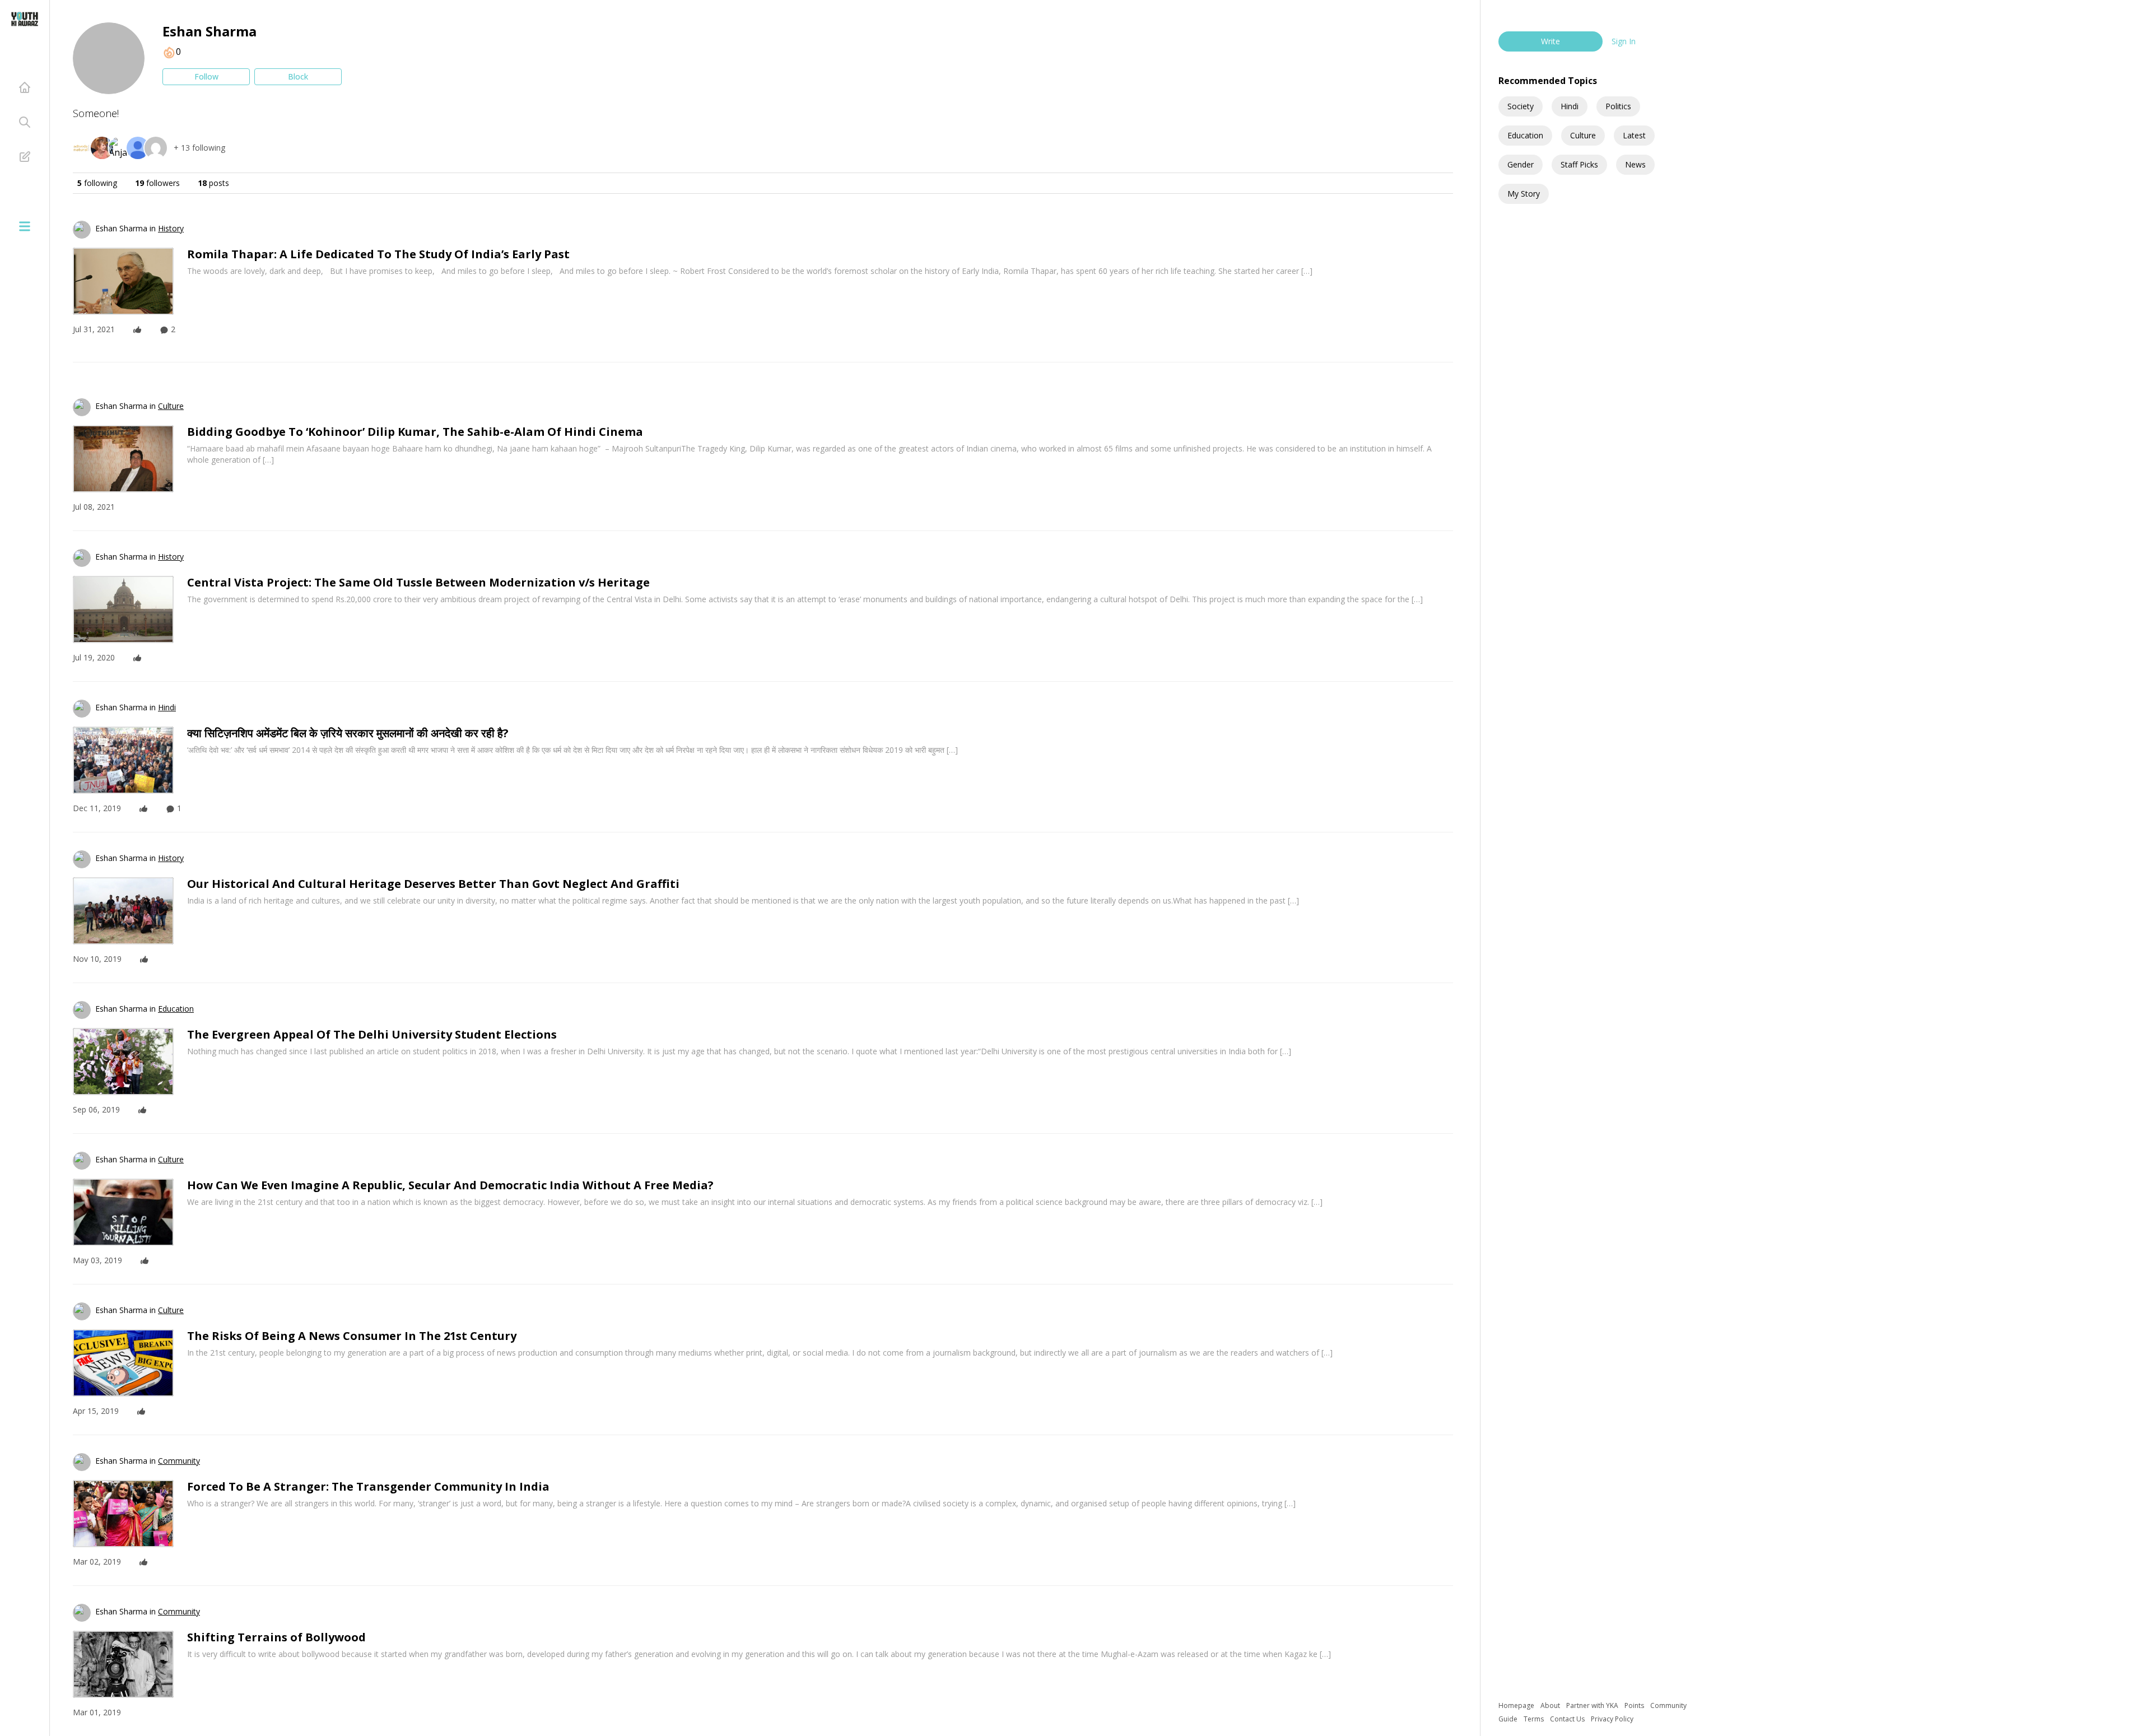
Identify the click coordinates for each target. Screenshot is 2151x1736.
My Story (1524, 194)
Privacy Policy (1612, 1719)
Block (298, 76)
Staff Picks (1579, 164)
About (1551, 1705)
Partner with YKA (1593, 1705)
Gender (1521, 164)
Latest (1634, 135)
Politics (1618, 106)
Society (1521, 106)
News (1635, 164)
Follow (206, 76)
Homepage (1517, 1705)
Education (1525, 135)
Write (1551, 41)
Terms (1535, 1719)
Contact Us (1568, 1719)
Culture (1583, 135)
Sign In (1624, 41)
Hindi (1570, 106)
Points (1635, 1705)
